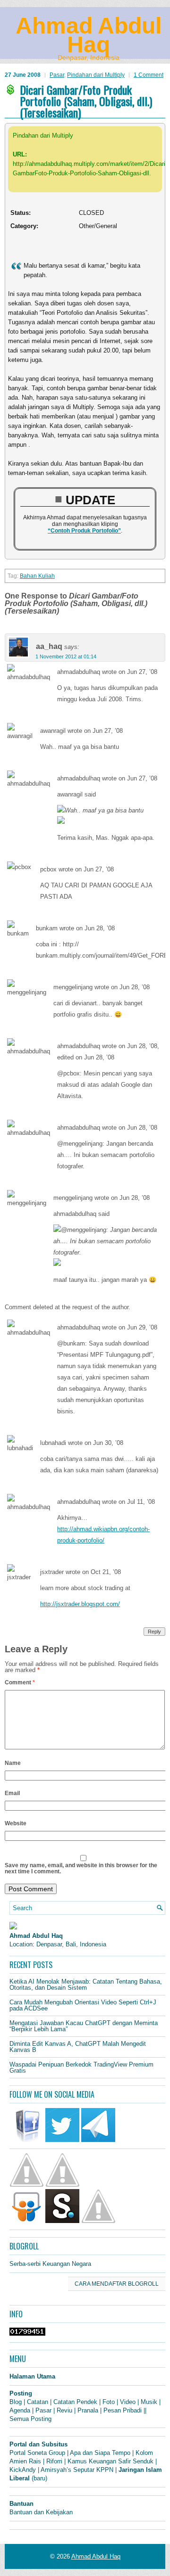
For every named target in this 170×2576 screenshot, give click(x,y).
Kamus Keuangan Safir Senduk (110, 2461)
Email (12, 1793)
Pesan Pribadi (123, 2410)
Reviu (64, 2410)
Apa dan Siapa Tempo (100, 2453)
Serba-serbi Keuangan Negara (50, 2264)
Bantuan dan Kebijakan (41, 2512)
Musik (149, 2402)
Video (128, 2402)
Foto (109, 2402)
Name (13, 1763)
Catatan (38, 2402)
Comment (20, 1682)
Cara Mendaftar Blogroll (117, 2284)
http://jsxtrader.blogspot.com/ (80, 1604)
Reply (154, 1632)
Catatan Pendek (75, 2402)
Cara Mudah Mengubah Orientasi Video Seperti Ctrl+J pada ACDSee (83, 2005)
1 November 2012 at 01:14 (66, 656)
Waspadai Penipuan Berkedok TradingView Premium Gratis (81, 2067)
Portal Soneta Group (37, 2453)
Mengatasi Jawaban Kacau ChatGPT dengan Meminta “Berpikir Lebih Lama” (84, 2026)
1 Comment (149, 75)
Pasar (57, 75)
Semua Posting (30, 2419)
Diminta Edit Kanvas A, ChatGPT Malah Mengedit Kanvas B (78, 2047)
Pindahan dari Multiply (96, 75)
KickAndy (23, 2470)
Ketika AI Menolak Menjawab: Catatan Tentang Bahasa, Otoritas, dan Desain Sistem (86, 1985)
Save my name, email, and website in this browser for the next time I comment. (81, 1868)
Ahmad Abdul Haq (89, 35)
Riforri (54, 2461)
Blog (16, 2402)
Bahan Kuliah (37, 576)
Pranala (88, 2410)
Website (16, 1823)
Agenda (20, 2410)
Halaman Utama (32, 2376)
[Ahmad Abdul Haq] (13, 1927)
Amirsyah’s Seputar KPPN (77, 2470)
